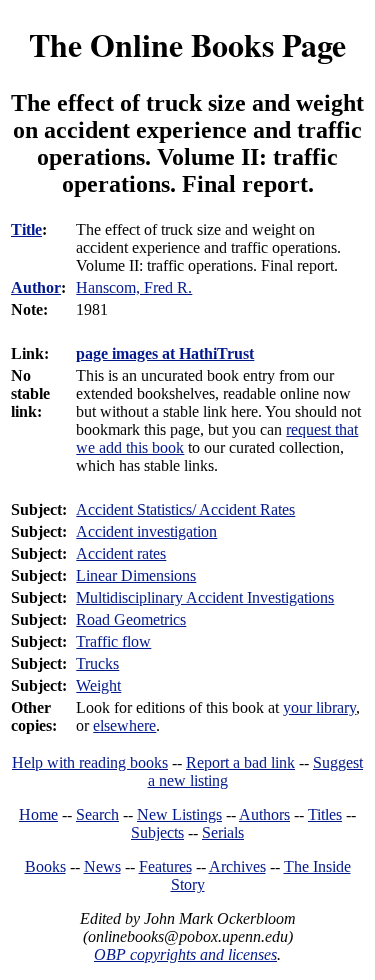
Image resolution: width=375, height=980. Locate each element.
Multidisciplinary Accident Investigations (205, 597)
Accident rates (121, 553)
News (102, 866)
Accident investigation (146, 531)
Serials (223, 832)
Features (165, 866)
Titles (325, 814)
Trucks (97, 663)
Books (45, 866)
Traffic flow (113, 641)
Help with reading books (90, 762)
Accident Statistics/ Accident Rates (185, 509)
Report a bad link (240, 762)
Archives (237, 866)
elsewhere (124, 725)
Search (97, 814)
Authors (264, 814)
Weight (98, 685)
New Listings (179, 814)
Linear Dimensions (136, 575)
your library (319, 707)
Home (38, 814)
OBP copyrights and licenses (185, 954)
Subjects (157, 832)
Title (26, 229)
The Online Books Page (187, 44)
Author (36, 287)
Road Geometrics (131, 619)
